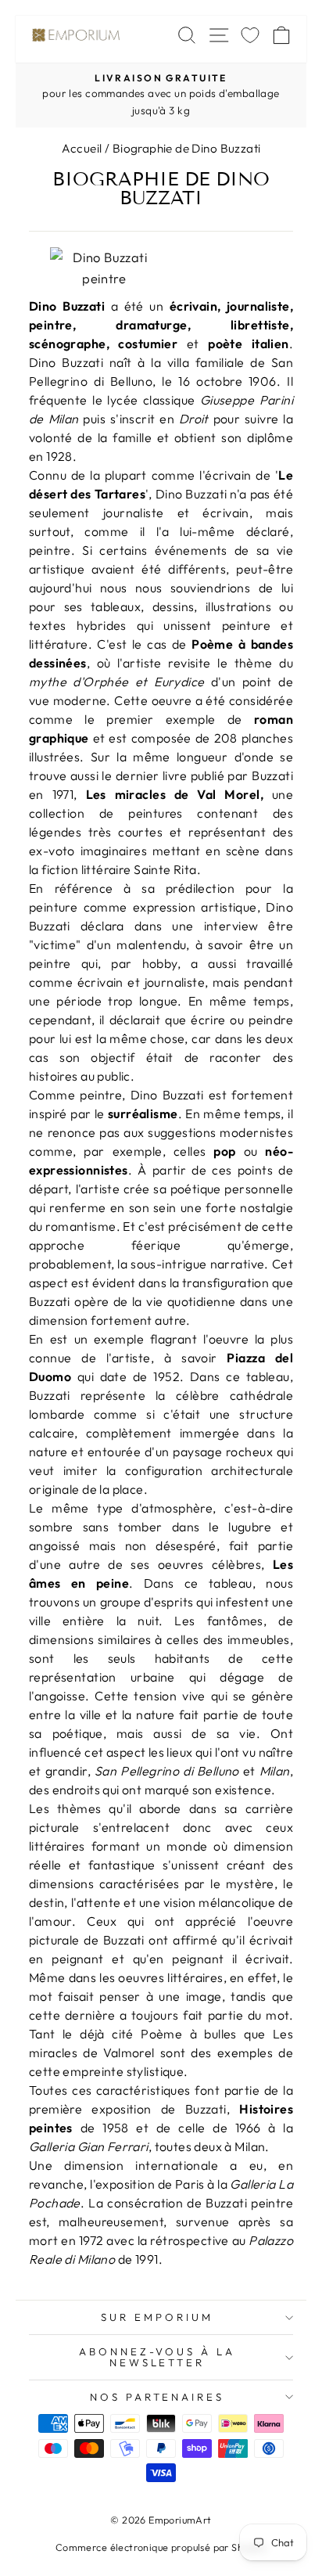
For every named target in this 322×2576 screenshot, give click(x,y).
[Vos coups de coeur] (250, 35)
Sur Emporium (157, 2317)
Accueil (82, 148)
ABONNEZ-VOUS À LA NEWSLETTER (157, 2357)
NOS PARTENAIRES (157, 2397)
